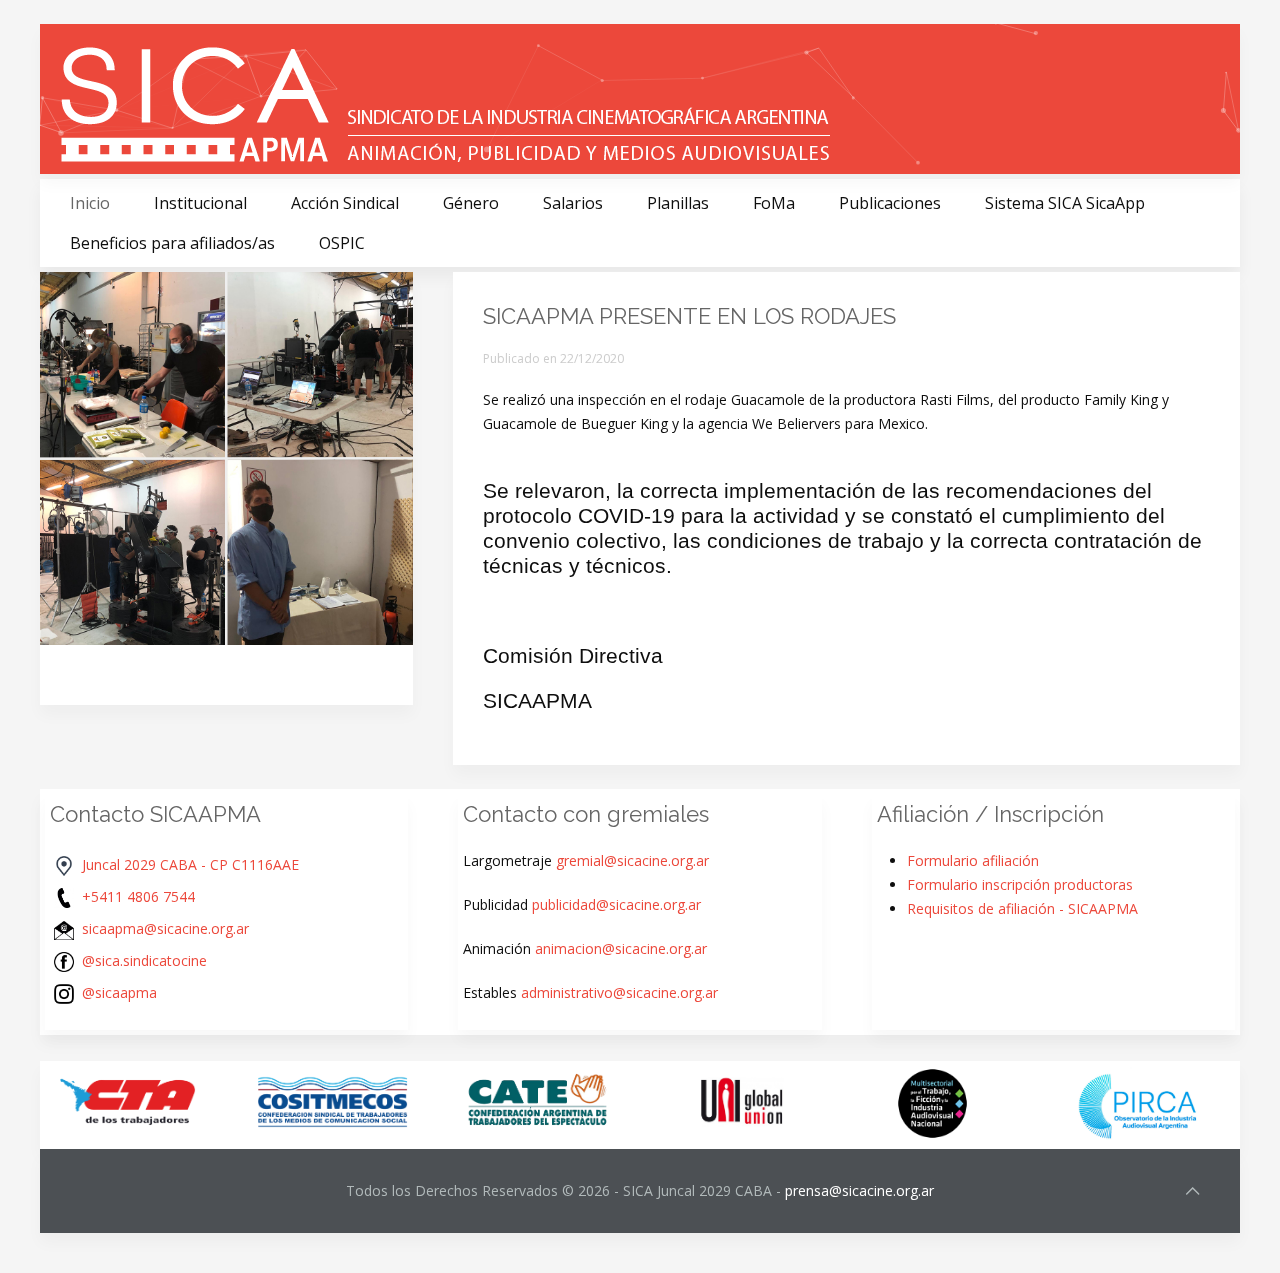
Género (471, 203)
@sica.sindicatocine (144, 960)
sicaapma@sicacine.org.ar (165, 928)
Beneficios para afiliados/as (172, 243)
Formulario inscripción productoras (1020, 884)
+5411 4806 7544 (138, 896)
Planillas (678, 203)
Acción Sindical (345, 203)
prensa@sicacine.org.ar (859, 1190)
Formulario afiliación (973, 860)
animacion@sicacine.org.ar (621, 948)
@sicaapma (119, 992)
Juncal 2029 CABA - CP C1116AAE (190, 864)
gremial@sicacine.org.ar (632, 860)
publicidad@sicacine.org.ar (616, 904)
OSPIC (342, 243)
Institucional (200, 203)
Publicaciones (890, 203)
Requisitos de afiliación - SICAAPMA (1022, 908)
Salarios (573, 203)
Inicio (90, 203)
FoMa (774, 203)
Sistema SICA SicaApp (1065, 203)
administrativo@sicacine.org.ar (619, 992)
